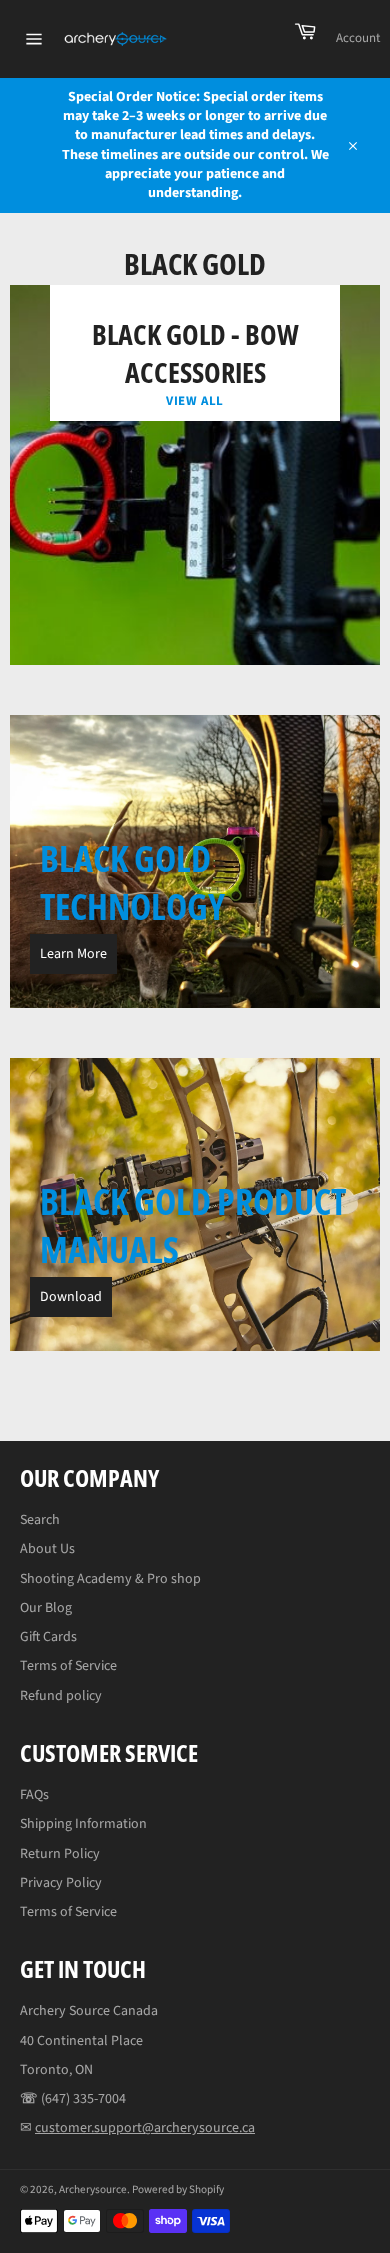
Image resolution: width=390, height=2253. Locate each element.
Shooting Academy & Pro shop (110, 1579)
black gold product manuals (193, 1226)
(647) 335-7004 (83, 2099)
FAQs (34, 1795)
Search (40, 1520)
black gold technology (132, 883)
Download (71, 1297)
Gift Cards (48, 1637)
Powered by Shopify (178, 2189)
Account (358, 38)
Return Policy (60, 1854)
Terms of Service (68, 1666)
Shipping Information (83, 1824)
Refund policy (61, 1696)
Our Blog (46, 1608)
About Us (47, 1549)
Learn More (73, 954)
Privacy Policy (61, 1883)
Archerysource (93, 2189)
